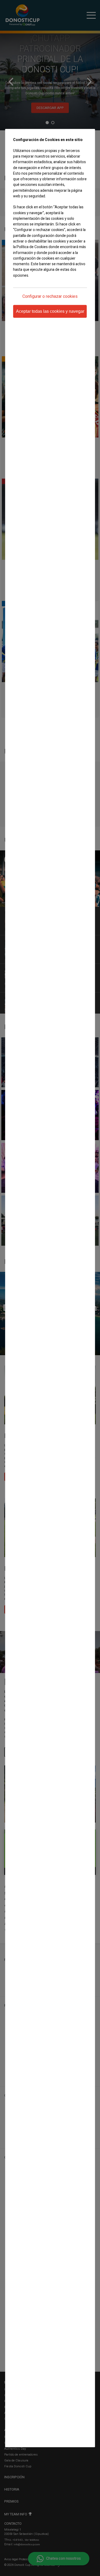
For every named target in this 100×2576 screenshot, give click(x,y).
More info (20, 286)
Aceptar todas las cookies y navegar (50, 311)
